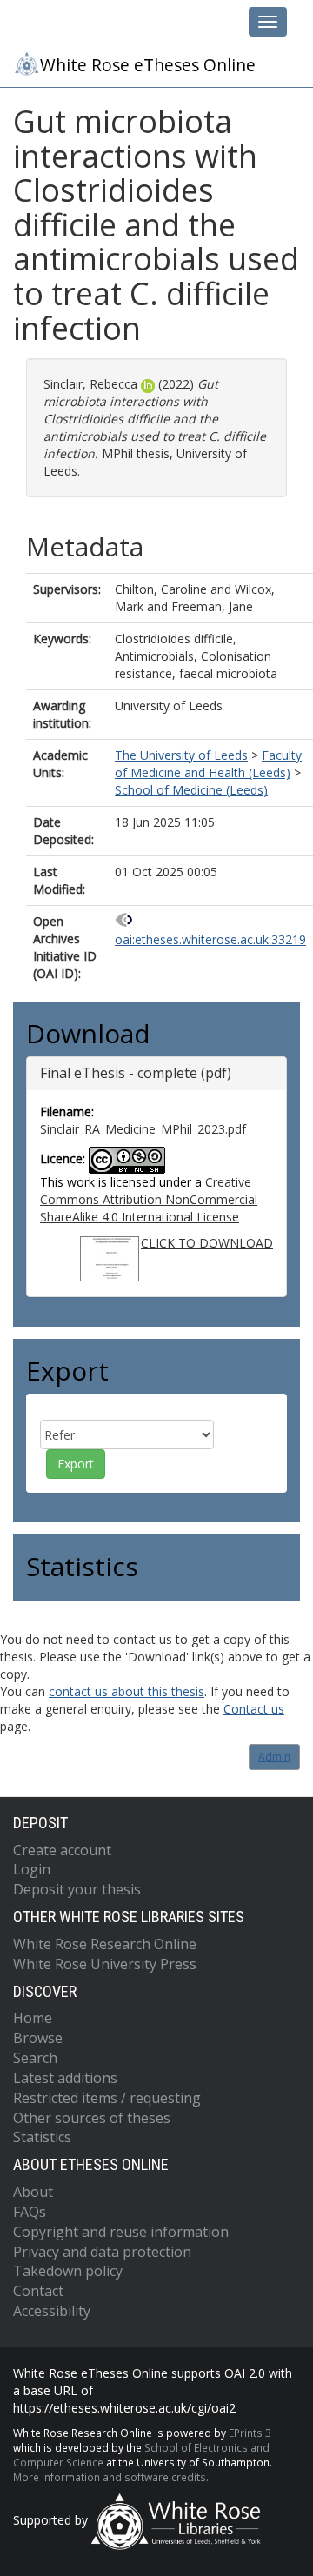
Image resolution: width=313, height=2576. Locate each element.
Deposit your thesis (77, 1889)
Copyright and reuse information (121, 2232)
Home (33, 2018)
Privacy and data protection (102, 2252)
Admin (274, 1757)
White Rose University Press (105, 1964)
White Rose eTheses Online (148, 65)
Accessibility (52, 2311)
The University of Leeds (181, 755)
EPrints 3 (250, 2433)
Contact (38, 2291)
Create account (62, 1850)
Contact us (254, 1709)
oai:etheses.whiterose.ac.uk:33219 (210, 939)
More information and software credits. (111, 2477)
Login (32, 1869)
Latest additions (65, 2078)
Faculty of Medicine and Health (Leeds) (208, 764)
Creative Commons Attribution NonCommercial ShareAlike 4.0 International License (149, 1199)
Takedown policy (68, 2271)
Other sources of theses (92, 2118)
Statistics (42, 2137)
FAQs (30, 2212)
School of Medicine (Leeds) (191, 790)
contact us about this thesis (127, 1691)
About (33, 2192)
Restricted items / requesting (107, 2098)
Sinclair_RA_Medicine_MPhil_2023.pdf (143, 1129)
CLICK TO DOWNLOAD (207, 1243)
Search (35, 2058)
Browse (38, 2038)
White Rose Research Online (105, 1944)
